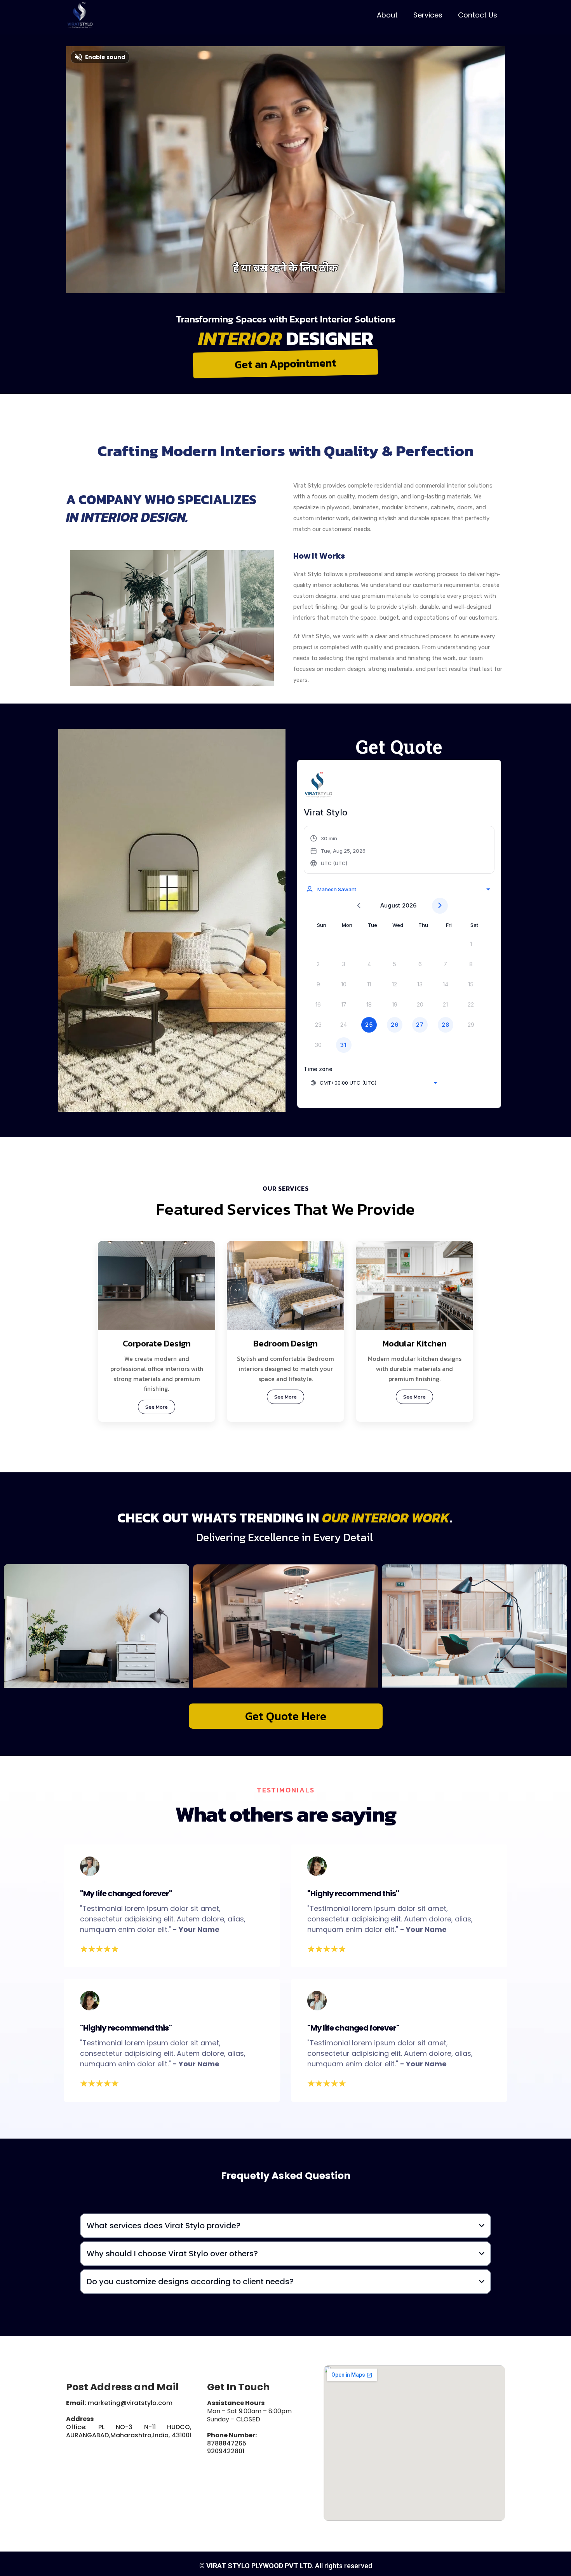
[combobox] (398, 889)
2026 (409, 905)
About (387, 15)
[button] (338, 851)
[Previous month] (359, 906)
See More (157, 1407)
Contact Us (478, 15)
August (390, 905)
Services (428, 15)
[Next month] (440, 906)
